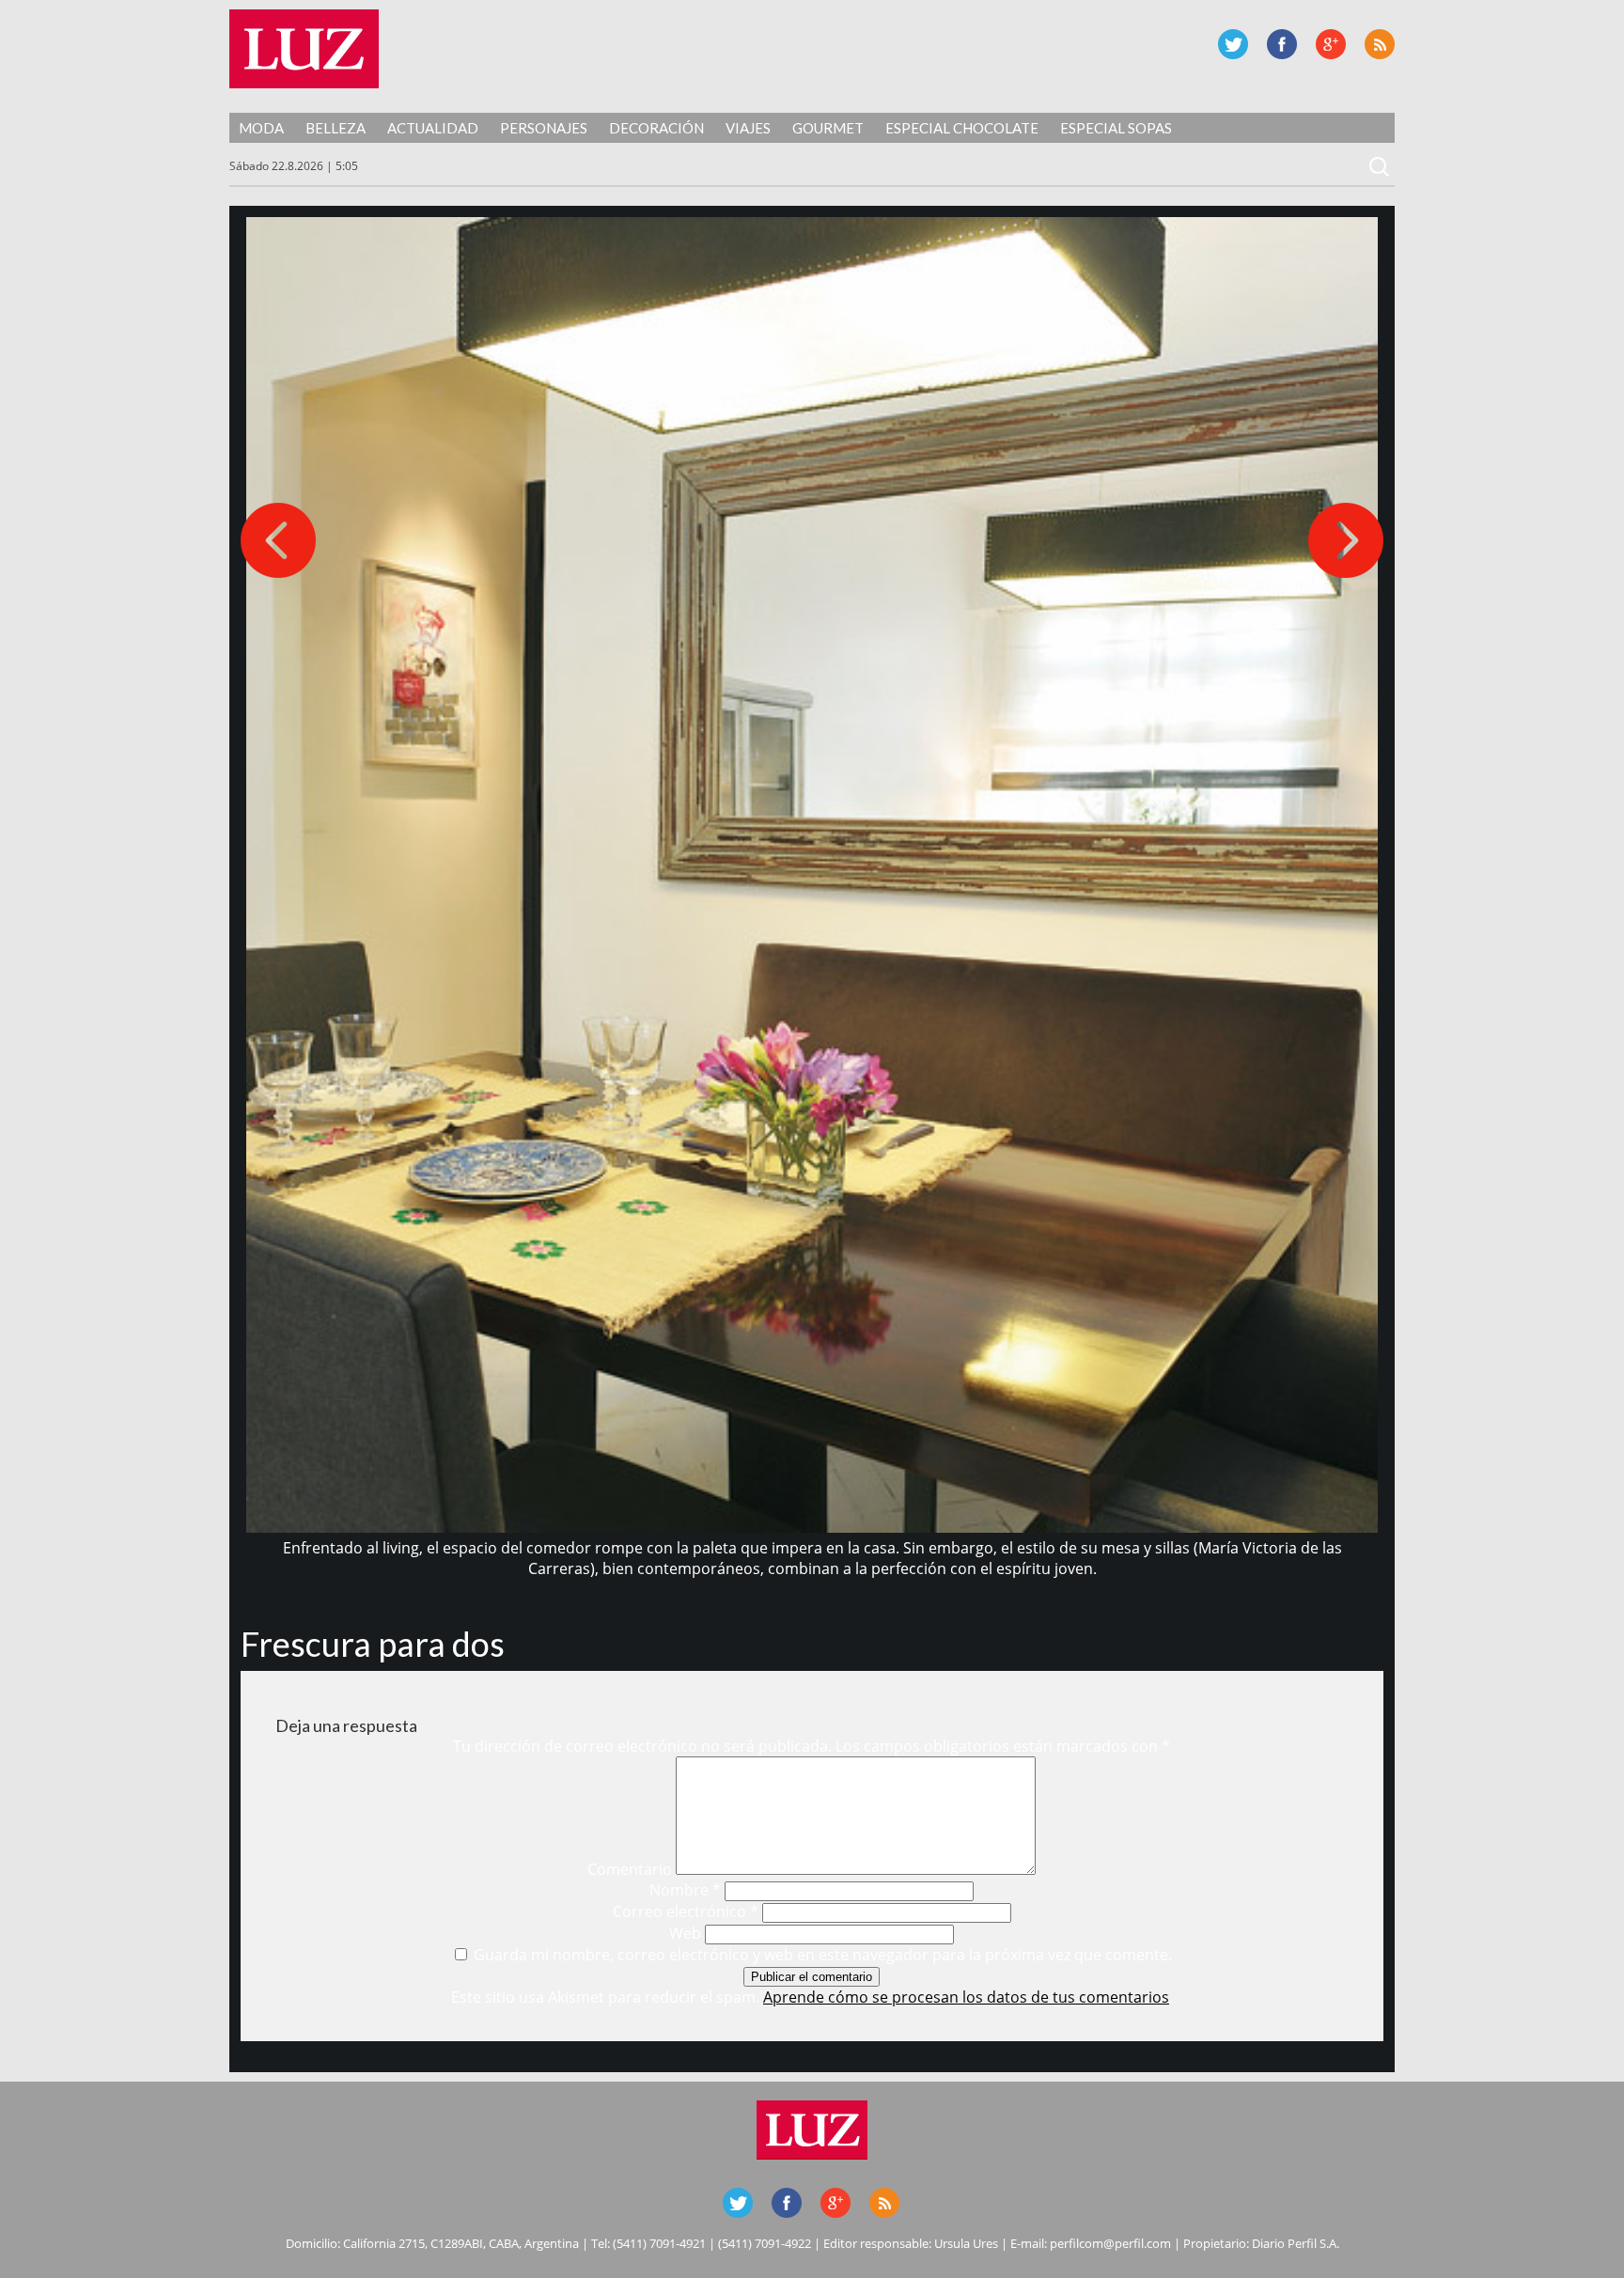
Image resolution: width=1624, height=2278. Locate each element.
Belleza (336, 128)
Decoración (656, 128)
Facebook (1282, 44)
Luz (304, 49)
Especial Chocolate (962, 128)
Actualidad (433, 128)
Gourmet (828, 128)
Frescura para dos (373, 1644)
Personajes (544, 128)
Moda (261, 128)
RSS (1380, 44)
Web (685, 1933)
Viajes (748, 128)
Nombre (685, 1890)
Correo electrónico (686, 1911)
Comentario (630, 1869)
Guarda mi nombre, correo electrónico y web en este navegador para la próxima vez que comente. (823, 1955)
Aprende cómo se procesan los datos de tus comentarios (966, 1997)
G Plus (1331, 44)
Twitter (1233, 44)
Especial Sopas (1116, 128)
